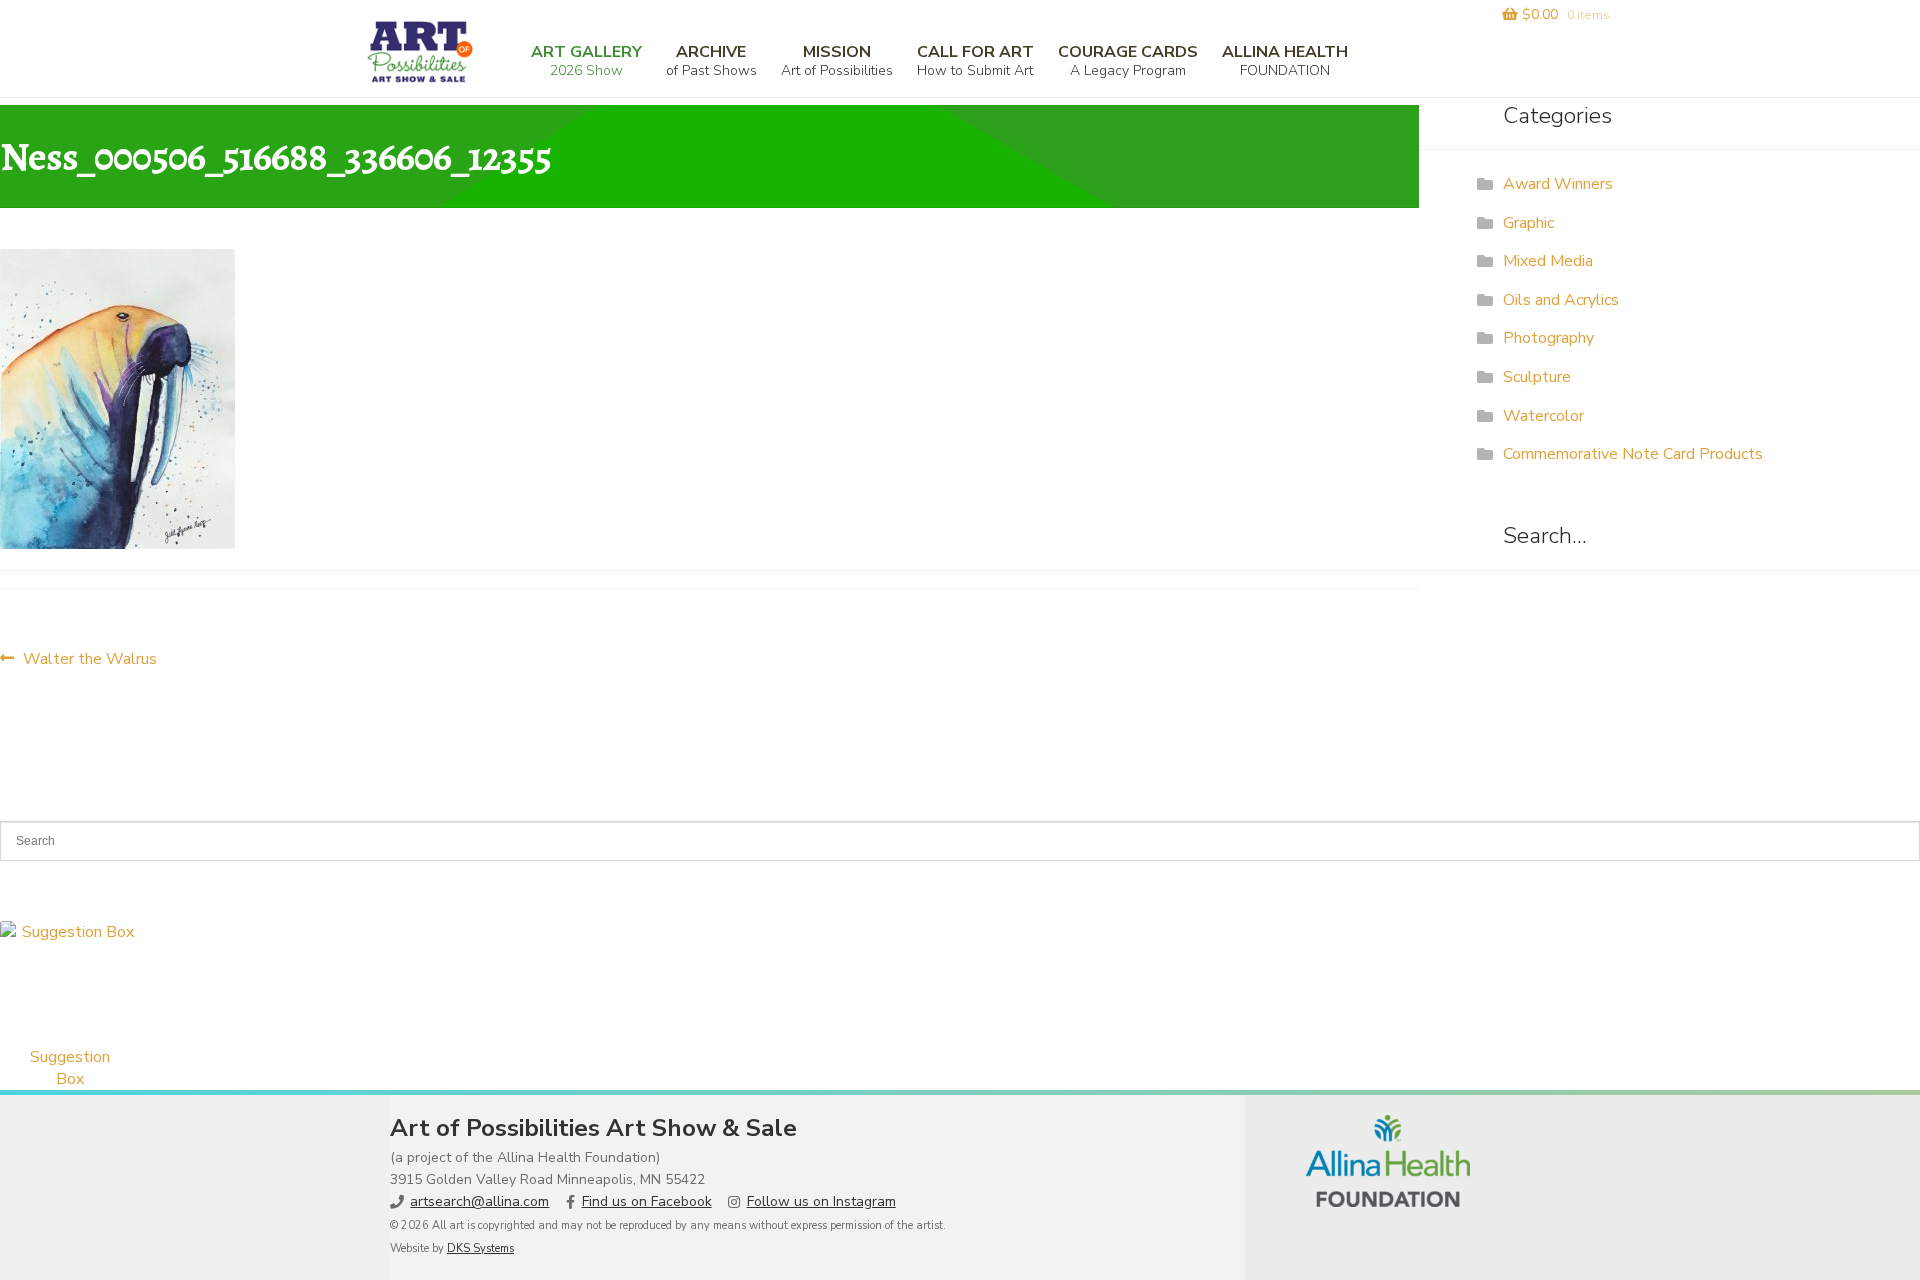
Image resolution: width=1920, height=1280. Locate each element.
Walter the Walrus (89, 658)
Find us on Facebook (647, 1201)
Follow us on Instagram (821, 1201)
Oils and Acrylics (1561, 300)
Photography (1548, 338)
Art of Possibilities (837, 60)
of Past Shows (711, 60)
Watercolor (1543, 416)
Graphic (1528, 223)
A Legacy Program (1128, 60)
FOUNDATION (1285, 60)
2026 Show (586, 60)
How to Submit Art (975, 60)
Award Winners (1558, 184)
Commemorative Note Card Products (1633, 454)
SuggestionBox (70, 1068)
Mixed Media (1548, 261)
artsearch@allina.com (479, 1201)
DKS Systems (480, 1248)
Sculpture (1537, 377)
